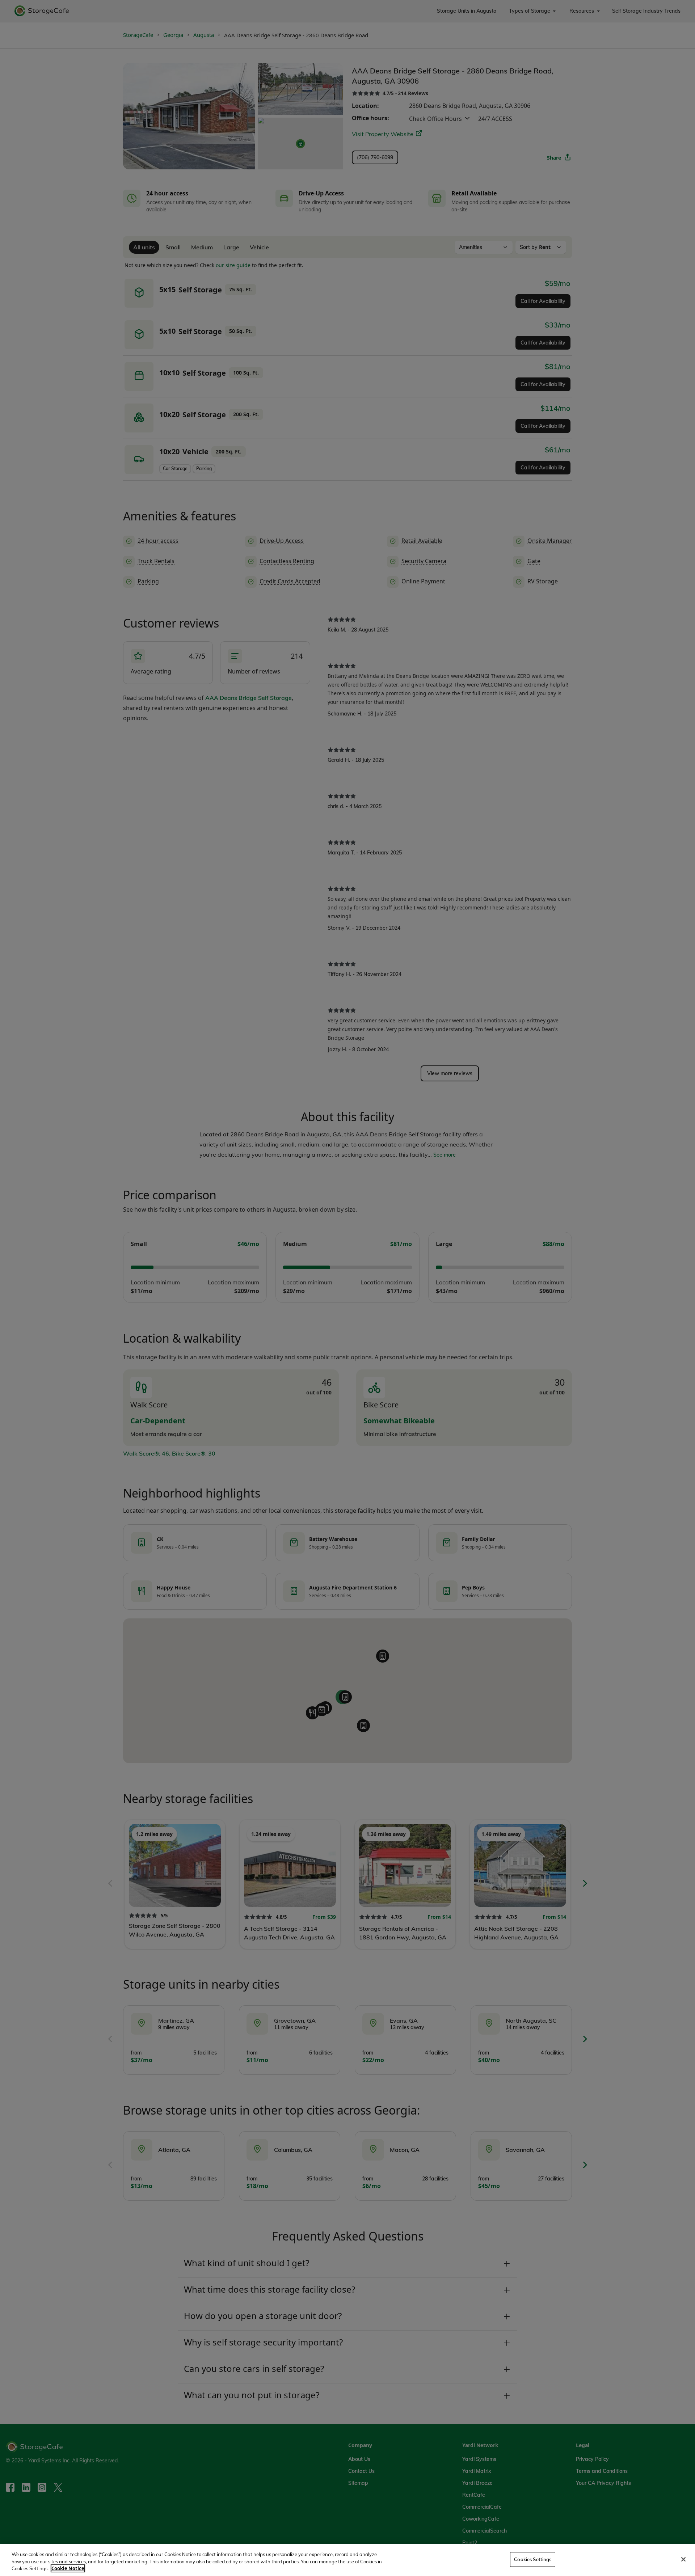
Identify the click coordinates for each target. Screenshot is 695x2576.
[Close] (683, 2559)
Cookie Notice (68, 2568)
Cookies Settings (533, 2559)
